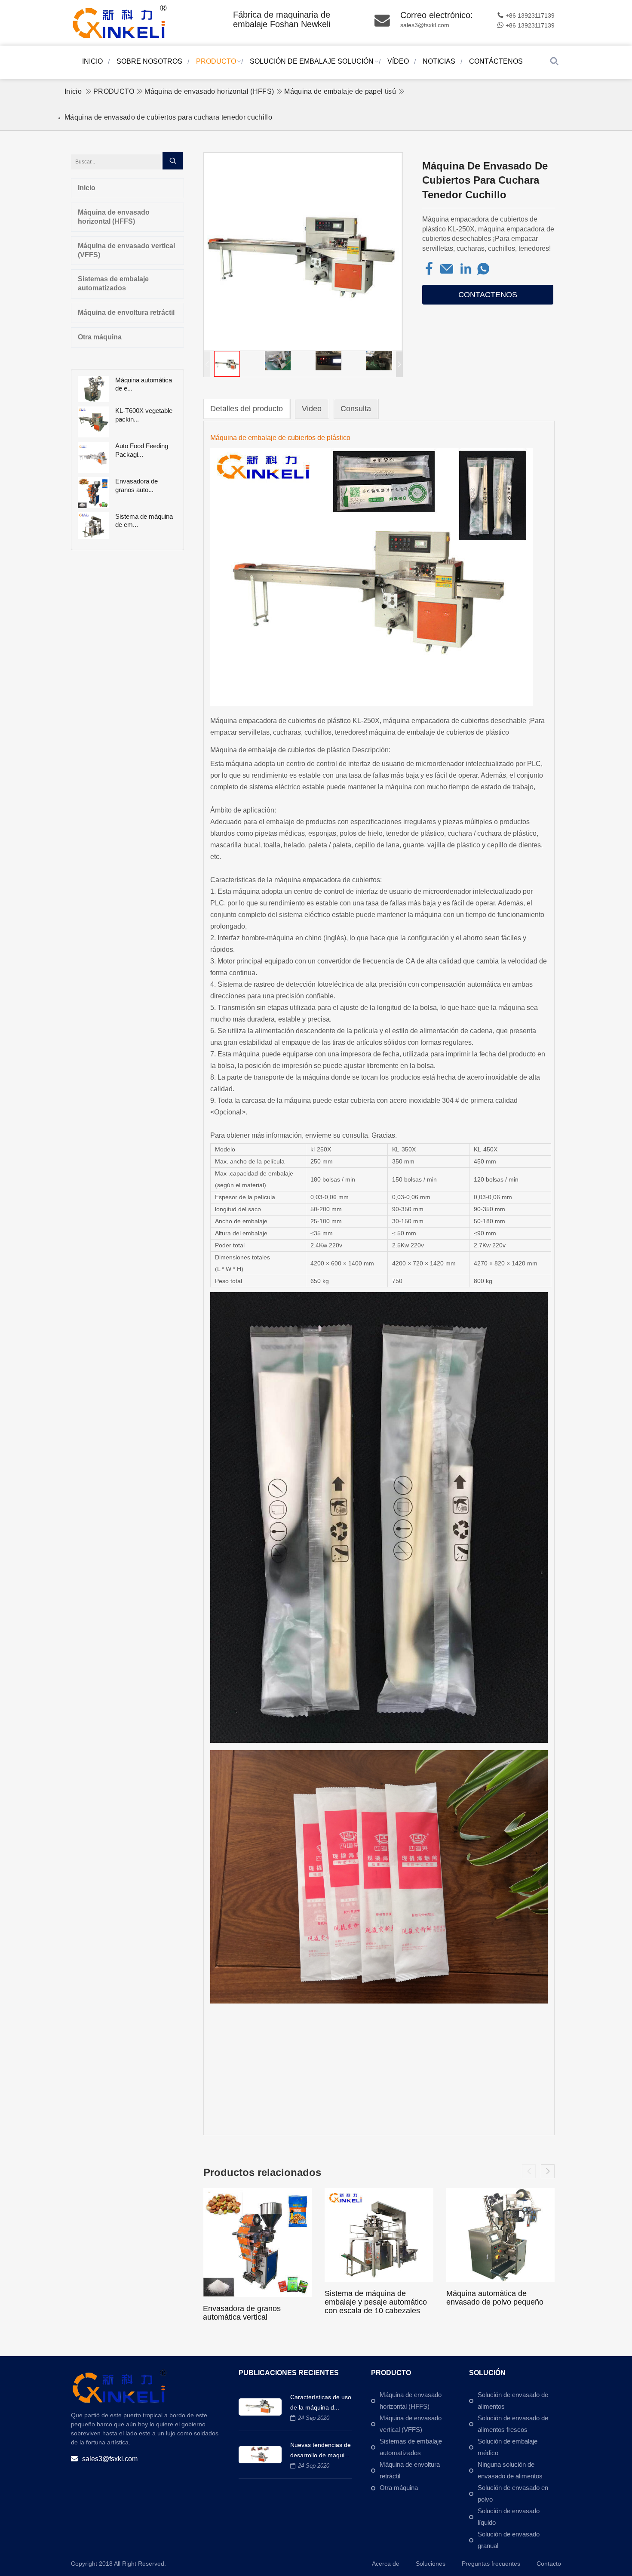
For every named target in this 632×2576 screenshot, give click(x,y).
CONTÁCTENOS (496, 61)
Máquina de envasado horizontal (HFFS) (209, 91)
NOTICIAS (439, 61)
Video (312, 409)
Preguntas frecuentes (491, 2564)
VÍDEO (398, 61)
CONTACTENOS (488, 295)
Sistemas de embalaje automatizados (113, 283)
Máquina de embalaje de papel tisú (340, 91)
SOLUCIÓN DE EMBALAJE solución (312, 61)
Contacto (549, 2564)
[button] (399, 364)
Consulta (356, 409)
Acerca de (386, 2564)
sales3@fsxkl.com (425, 25)
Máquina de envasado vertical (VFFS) (126, 250)
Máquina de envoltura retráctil (126, 312)
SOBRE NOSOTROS (149, 61)
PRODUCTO (216, 61)
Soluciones (431, 2564)
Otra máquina (100, 337)
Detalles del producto (247, 409)
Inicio (92, 61)
